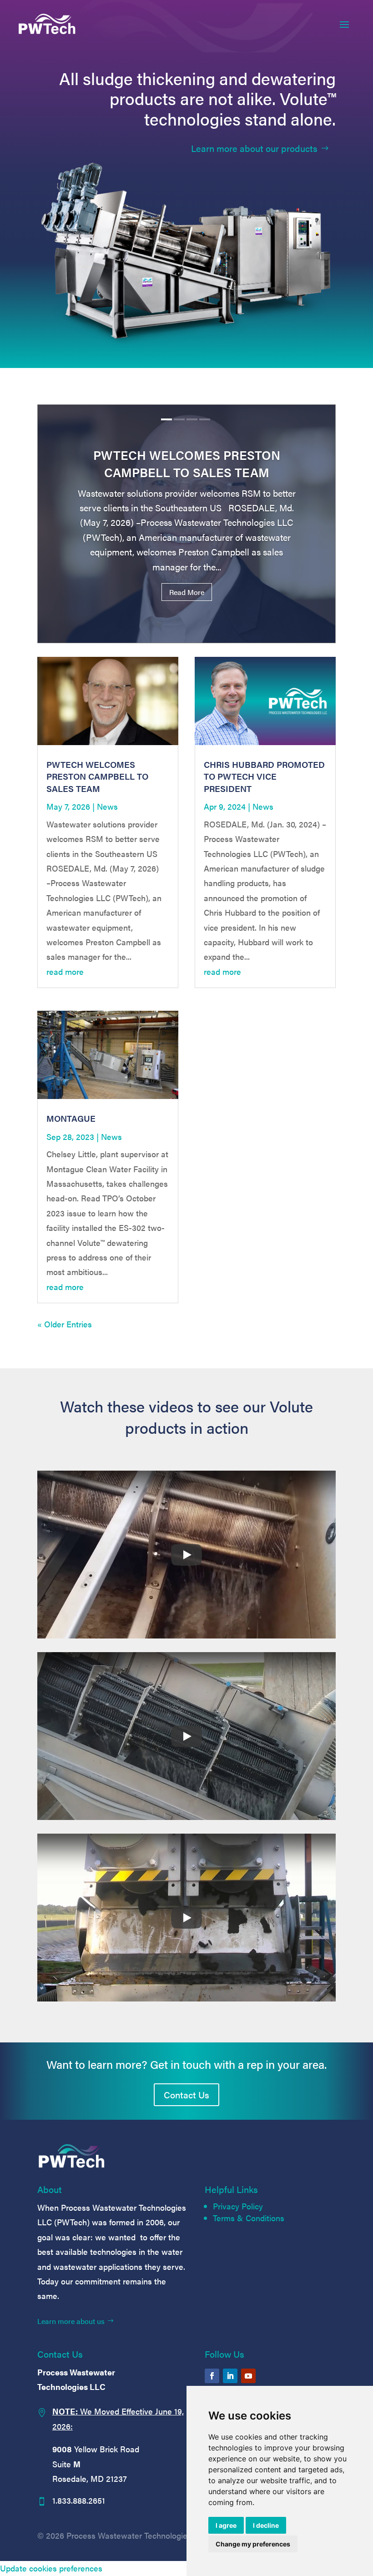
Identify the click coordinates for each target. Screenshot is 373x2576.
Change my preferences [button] (253, 2544)
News (107, 806)
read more (65, 971)
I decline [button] (266, 2525)
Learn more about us (71, 2321)
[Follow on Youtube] (248, 2376)
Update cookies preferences (51, 2568)
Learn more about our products (254, 148)
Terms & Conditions (249, 2218)
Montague (71, 1118)
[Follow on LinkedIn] (230, 2376)
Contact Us (186, 2095)
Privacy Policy (238, 2206)
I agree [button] (226, 2525)
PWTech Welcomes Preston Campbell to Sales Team (187, 464)
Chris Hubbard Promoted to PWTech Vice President (264, 776)
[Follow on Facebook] (212, 2376)
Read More (187, 592)
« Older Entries (65, 1324)
